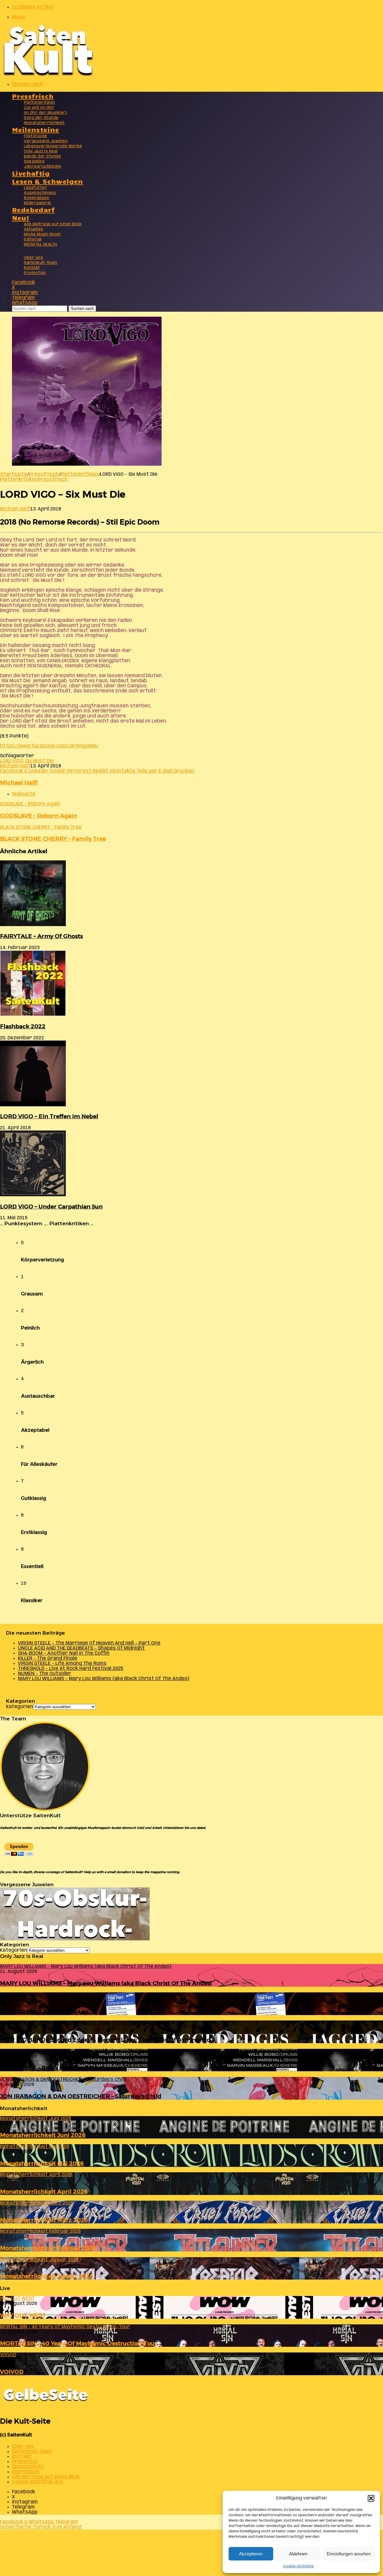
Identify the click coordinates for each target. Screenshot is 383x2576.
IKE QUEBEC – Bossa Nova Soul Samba (54, 2068)
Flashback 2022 (23, 1026)
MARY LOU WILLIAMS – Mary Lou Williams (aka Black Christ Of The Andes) (104, 1679)
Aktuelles (34, 229)
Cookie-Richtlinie (298, 2566)
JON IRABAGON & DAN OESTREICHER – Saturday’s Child (81, 2096)
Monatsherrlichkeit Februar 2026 (48, 2248)
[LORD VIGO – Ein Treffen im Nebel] (33, 1105)
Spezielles (34, 162)
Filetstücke (36, 136)
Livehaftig (31, 173)
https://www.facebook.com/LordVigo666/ (49, 746)
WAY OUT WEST (23, 2315)
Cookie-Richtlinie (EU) (38, 2482)
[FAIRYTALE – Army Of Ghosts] (33, 925)
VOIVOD (12, 2372)
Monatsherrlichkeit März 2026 (44, 2220)
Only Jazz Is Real (41, 151)
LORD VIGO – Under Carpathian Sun (51, 1207)
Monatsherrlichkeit (44, 123)
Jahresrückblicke (42, 167)
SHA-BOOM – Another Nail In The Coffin (64, 1653)
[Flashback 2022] (33, 1015)
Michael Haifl (15, 509)
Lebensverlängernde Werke (53, 146)
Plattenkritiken (40, 103)
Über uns (34, 258)
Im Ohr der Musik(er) (45, 113)
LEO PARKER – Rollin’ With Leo (44, 2012)
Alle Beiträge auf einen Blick (53, 224)
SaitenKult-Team (41, 263)
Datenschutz (28, 2467)
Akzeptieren (251, 2554)
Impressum (26, 2472)
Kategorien (20, 1707)
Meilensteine (36, 129)
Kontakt (32, 268)
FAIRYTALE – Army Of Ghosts (41, 936)
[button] (371, 2498)
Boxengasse (37, 198)
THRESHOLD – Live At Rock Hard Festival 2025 (71, 1669)
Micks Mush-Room (42, 234)
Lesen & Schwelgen (48, 181)
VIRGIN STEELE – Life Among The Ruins (62, 1663)
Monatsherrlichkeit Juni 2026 (43, 2135)
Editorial (33, 240)
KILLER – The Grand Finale (48, 1658)
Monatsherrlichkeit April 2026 (44, 2192)
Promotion (35, 273)
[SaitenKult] (48, 75)
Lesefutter (35, 188)
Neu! (21, 217)
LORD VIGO (12, 761)
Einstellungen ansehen (349, 2554)
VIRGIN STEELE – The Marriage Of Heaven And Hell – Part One (89, 1643)
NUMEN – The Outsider (45, 1674)
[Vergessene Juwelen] (75, 1939)
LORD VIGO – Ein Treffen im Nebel (49, 1116)
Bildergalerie (38, 203)
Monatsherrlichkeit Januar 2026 (47, 2276)
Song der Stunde (41, 118)
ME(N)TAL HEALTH (41, 245)
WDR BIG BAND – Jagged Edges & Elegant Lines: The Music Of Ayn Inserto (105, 2040)
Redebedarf (33, 209)
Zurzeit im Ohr (39, 108)
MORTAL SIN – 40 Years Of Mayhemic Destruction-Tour (79, 2343)
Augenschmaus (40, 193)
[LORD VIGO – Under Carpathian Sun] (33, 1195)
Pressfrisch (33, 96)
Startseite (13, 474)
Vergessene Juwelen (46, 141)
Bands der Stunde (42, 156)
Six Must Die (39, 761)
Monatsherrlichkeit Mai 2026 (42, 2163)
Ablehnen (298, 2554)
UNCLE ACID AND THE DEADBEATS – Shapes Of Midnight (81, 1648)
